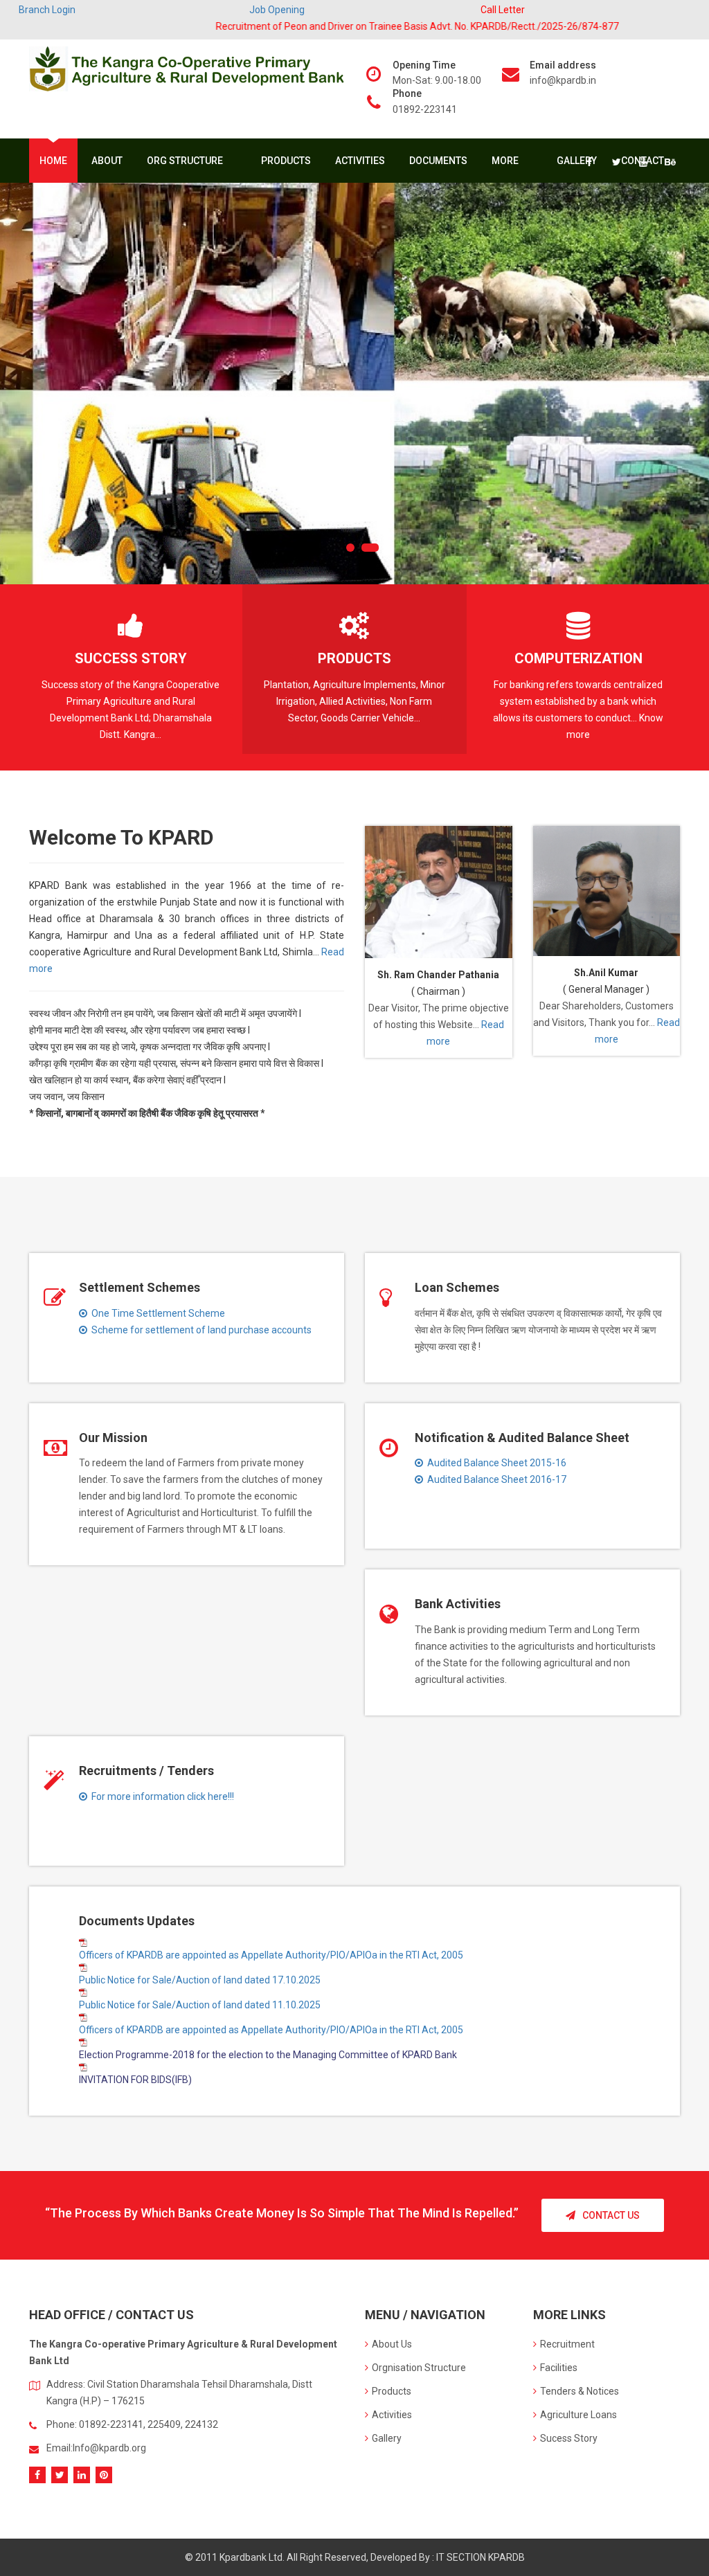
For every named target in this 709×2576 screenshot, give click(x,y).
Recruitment (567, 2344)
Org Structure (186, 161)
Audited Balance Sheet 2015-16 (495, 1463)
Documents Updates (137, 1921)
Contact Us (611, 2215)
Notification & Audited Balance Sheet (522, 1438)
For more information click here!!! (161, 1796)
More (506, 161)
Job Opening (277, 10)
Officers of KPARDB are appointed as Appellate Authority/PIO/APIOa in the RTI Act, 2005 (271, 1955)
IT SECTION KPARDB (481, 2557)
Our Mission (113, 1438)
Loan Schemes (457, 1287)
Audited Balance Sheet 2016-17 (495, 1479)
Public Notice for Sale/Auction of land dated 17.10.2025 (200, 1980)
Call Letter (503, 10)
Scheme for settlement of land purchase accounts (199, 1330)
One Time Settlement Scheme (156, 1313)
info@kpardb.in (563, 80)
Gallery (577, 161)
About (107, 161)
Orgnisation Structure (419, 2368)
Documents (438, 161)
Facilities (559, 2368)
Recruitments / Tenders (146, 1771)
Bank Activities (458, 1604)
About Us (392, 2344)
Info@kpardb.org (109, 2448)
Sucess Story (569, 2438)
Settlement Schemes (140, 1287)
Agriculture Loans (578, 2415)
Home (53, 161)
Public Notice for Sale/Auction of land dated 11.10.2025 (200, 2005)
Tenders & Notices (580, 2391)
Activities (360, 161)
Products (286, 161)
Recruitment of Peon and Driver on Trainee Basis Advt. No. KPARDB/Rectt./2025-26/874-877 (369, 26)
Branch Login (47, 10)
